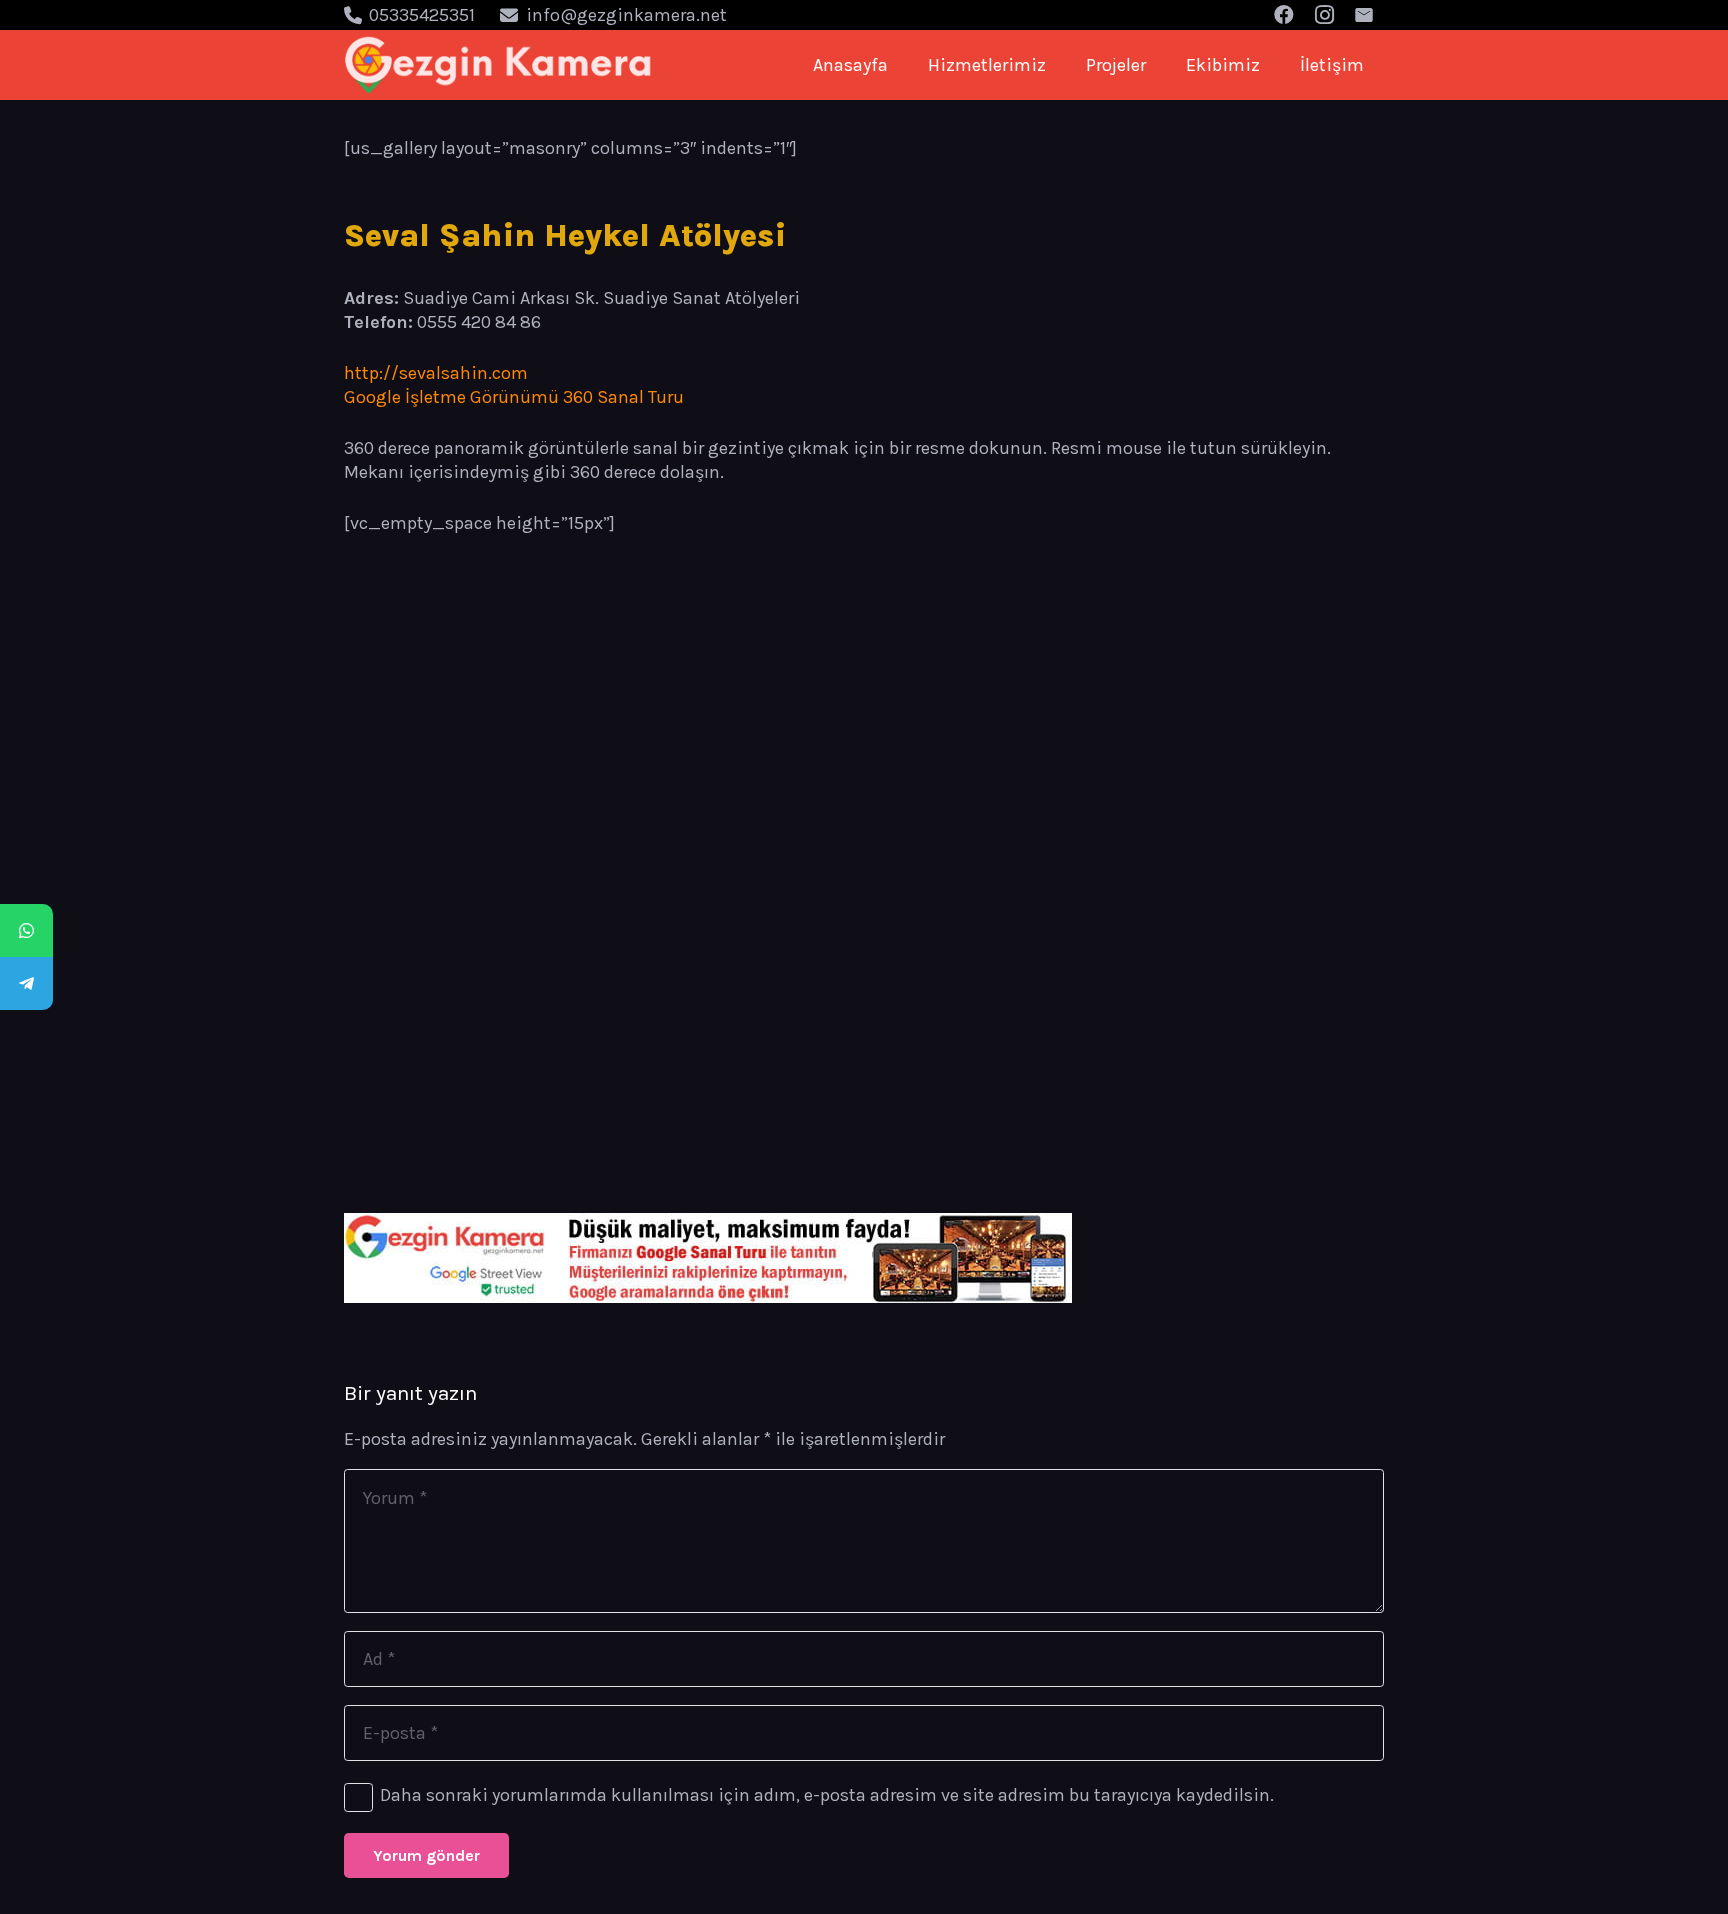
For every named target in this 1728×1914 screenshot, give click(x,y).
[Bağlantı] (498, 65)
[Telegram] (26, 983)
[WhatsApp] (26, 930)
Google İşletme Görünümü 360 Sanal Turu (514, 397)
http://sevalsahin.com (436, 373)
